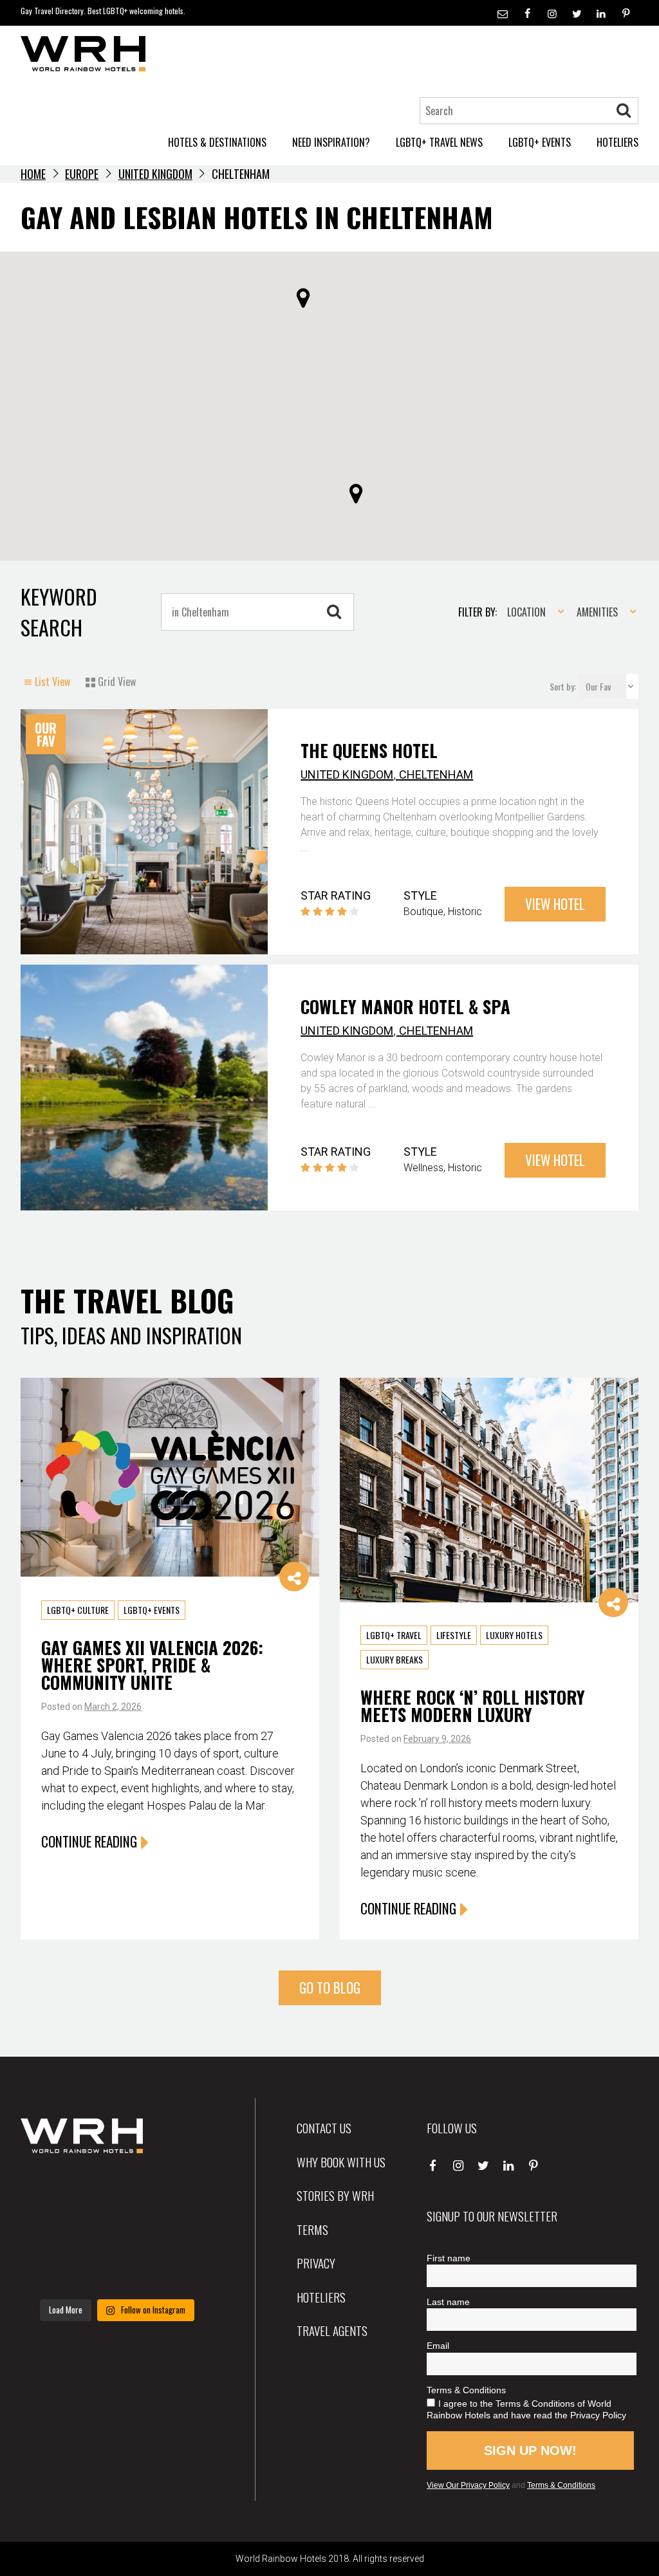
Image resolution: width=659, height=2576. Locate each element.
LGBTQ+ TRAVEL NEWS (439, 142)
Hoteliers (321, 2297)
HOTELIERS (617, 142)
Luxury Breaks (394, 1659)
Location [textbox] (526, 612)
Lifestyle (454, 1635)
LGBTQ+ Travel (394, 1635)
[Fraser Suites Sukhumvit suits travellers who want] (51, 2191)
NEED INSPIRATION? (331, 142)
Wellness (423, 1168)
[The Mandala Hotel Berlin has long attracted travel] (117, 2191)
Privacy (316, 2263)
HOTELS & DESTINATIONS (217, 142)
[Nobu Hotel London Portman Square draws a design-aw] (184, 2232)
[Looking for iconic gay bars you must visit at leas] (117, 2232)
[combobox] (532, 612)
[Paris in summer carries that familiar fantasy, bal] (51, 2272)
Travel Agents (332, 2330)
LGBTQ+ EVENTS (540, 142)
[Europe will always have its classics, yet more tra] (184, 2272)
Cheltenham (436, 774)
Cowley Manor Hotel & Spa (405, 1006)
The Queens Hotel (369, 750)
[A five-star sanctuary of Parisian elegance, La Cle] (51, 2232)
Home (33, 174)
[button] (303, 298)
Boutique (423, 912)
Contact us (324, 2127)
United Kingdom (155, 174)
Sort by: (564, 686)
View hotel (555, 904)
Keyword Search (59, 612)
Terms (312, 2229)
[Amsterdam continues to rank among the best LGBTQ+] (184, 2191)
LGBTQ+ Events (152, 1610)
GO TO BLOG (330, 1988)
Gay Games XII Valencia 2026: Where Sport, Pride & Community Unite (152, 1665)
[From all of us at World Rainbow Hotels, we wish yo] (117, 2272)
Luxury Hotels (514, 1635)
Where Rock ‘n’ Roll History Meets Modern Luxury (473, 1706)
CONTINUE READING (89, 1841)
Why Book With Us (341, 2162)
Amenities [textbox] (597, 612)
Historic (465, 912)
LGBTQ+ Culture (78, 1610)
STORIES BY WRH (335, 2195)
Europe (82, 174)
